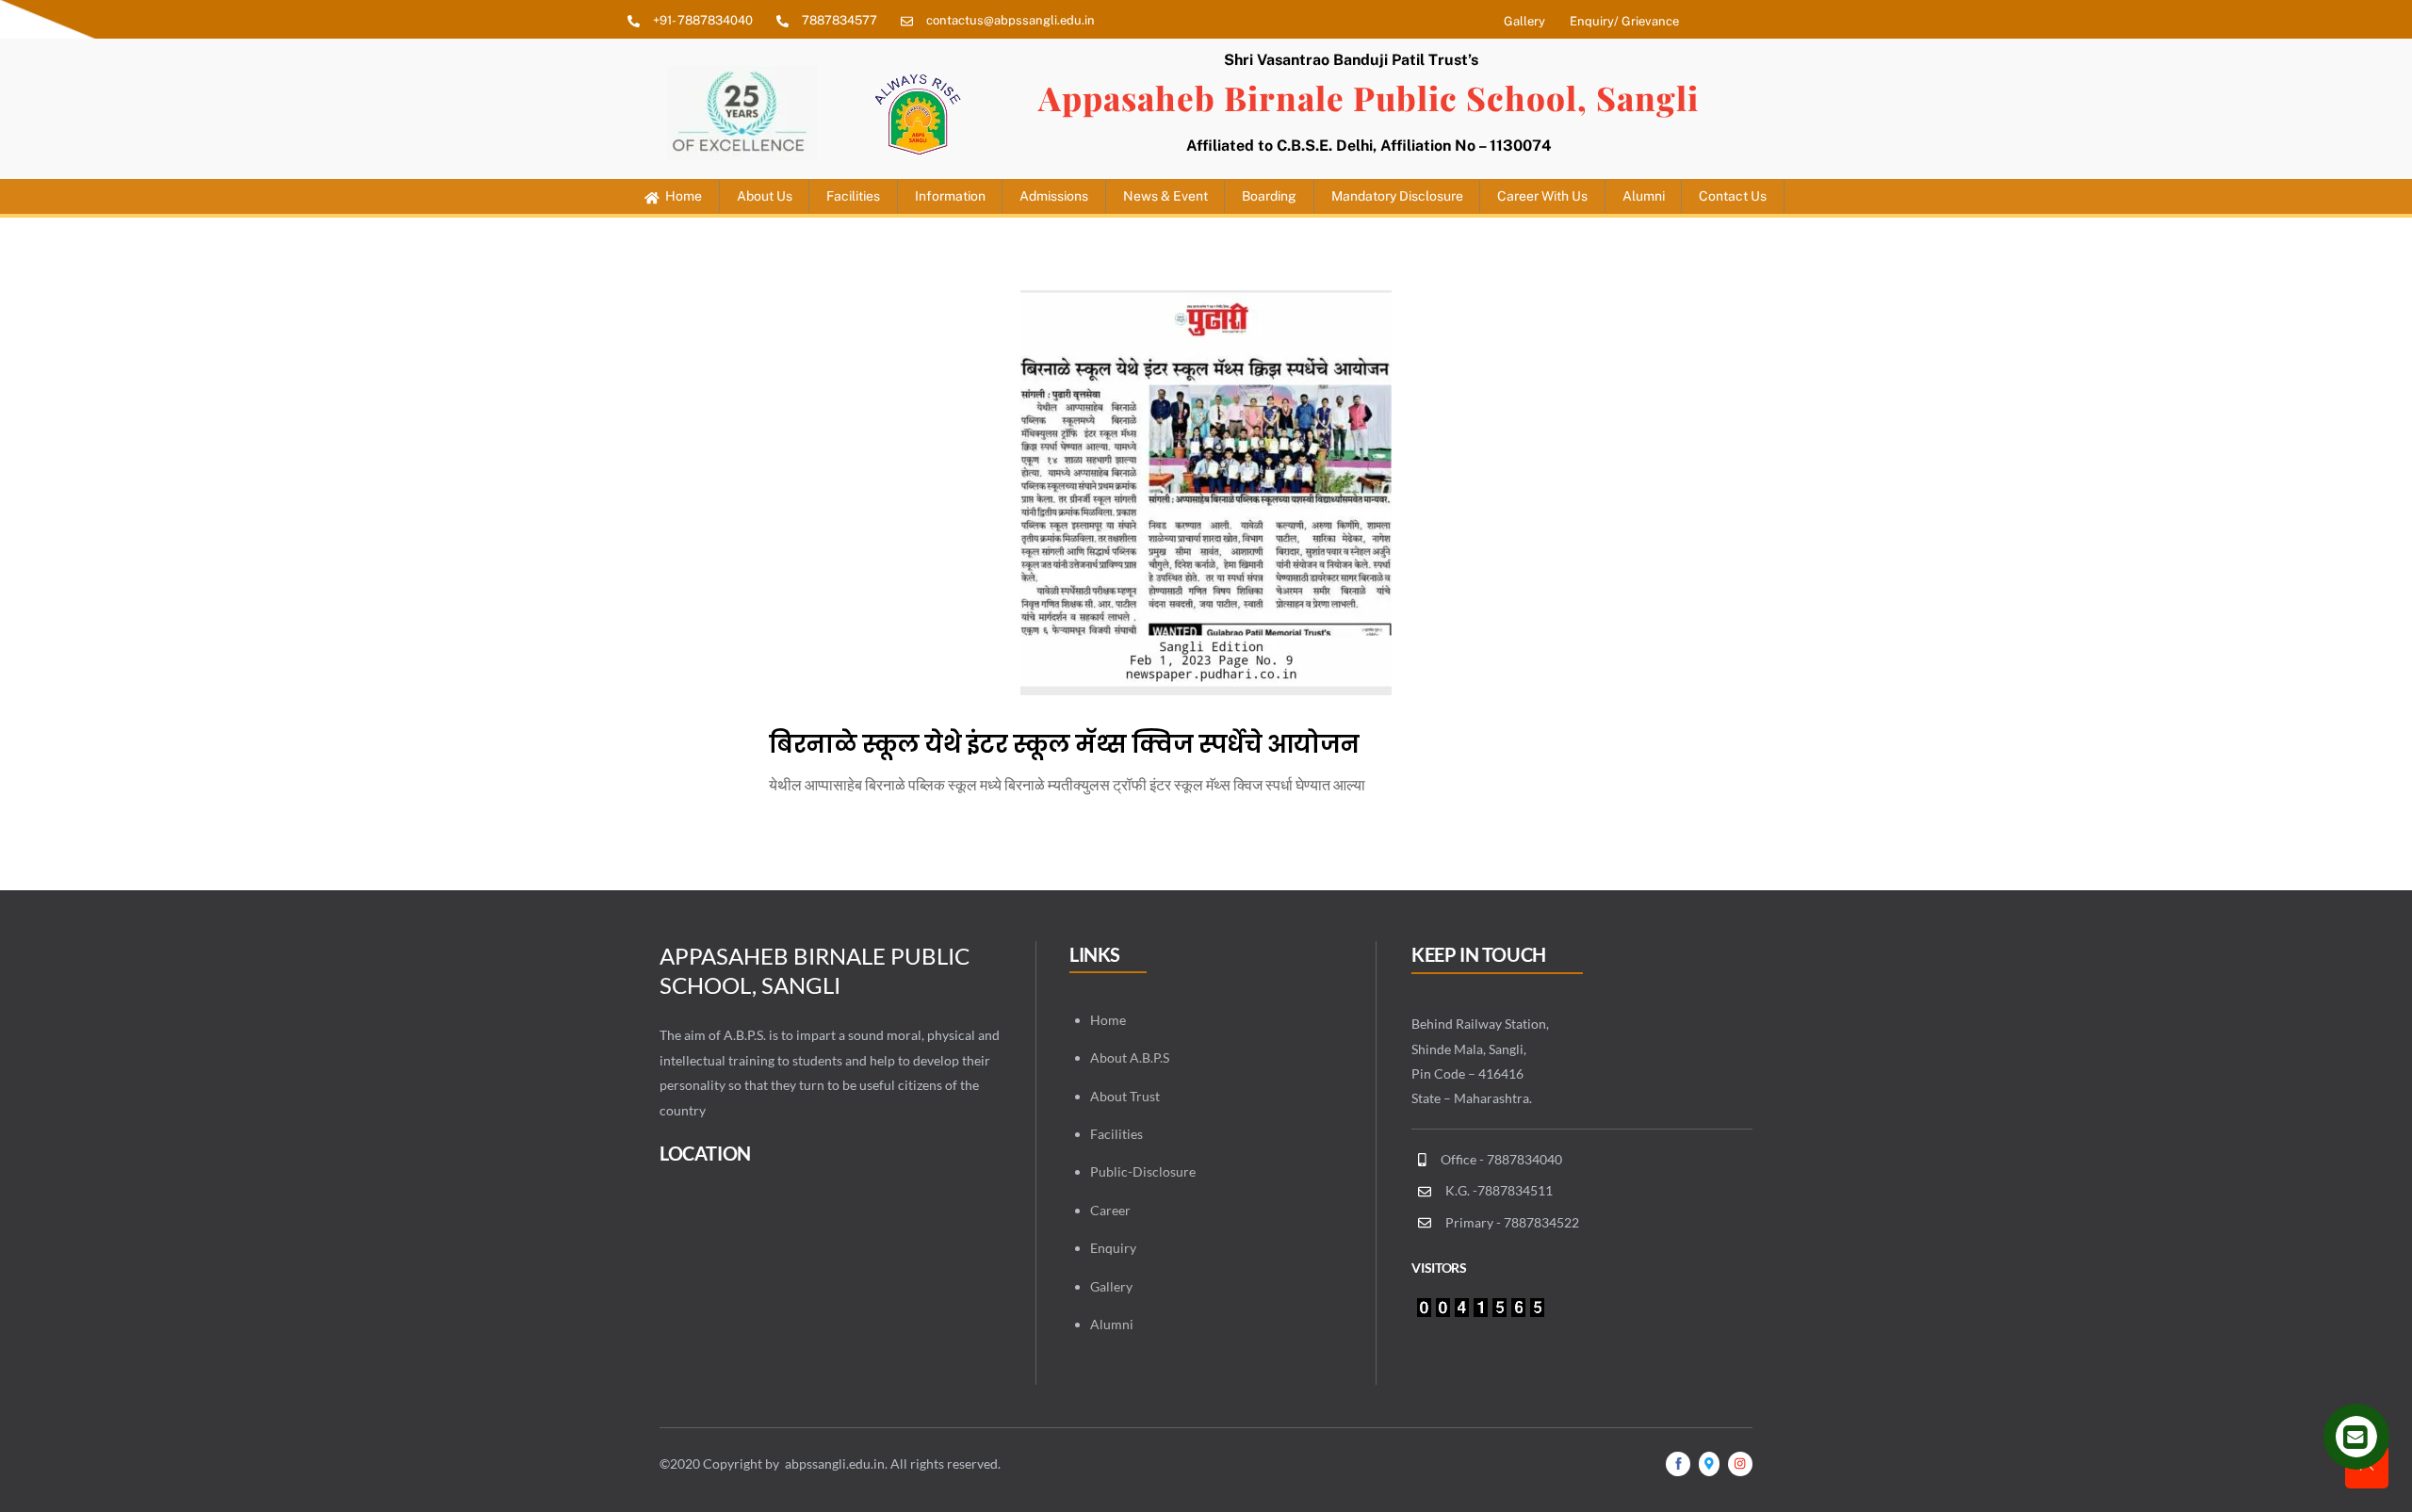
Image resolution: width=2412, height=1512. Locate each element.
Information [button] (950, 196)
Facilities (853, 196)
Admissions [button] (1054, 196)
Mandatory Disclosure (1397, 196)
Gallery (1111, 1286)
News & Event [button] (1165, 196)
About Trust (1125, 1096)
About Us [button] (765, 196)
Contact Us (1733, 196)
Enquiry (1113, 1248)
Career (1110, 1210)
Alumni (1112, 1324)
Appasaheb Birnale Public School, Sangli (1369, 98)
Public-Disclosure (1143, 1171)
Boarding (1269, 196)
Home (682, 196)
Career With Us (1542, 196)
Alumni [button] (1644, 196)
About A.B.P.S (1130, 1057)
